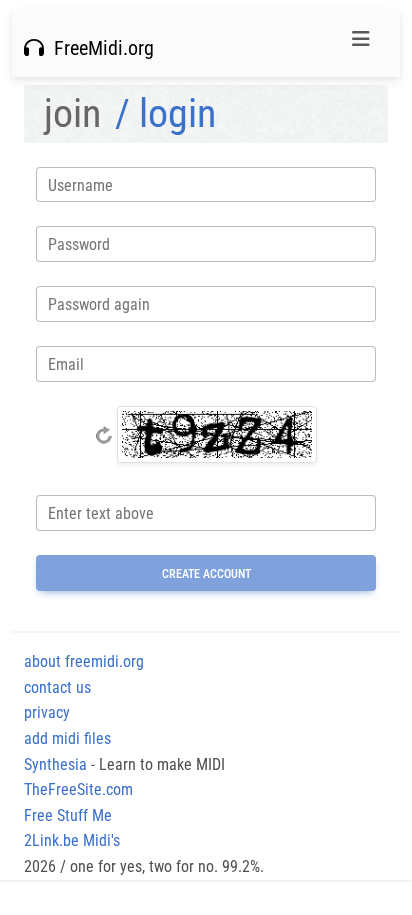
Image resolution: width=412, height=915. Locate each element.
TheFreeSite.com (78, 789)
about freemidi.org (84, 661)
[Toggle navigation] (361, 44)
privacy (47, 712)
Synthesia (55, 764)
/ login (165, 113)
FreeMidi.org (99, 48)
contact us (57, 687)
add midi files (67, 738)
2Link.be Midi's (72, 840)
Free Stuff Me (68, 815)
